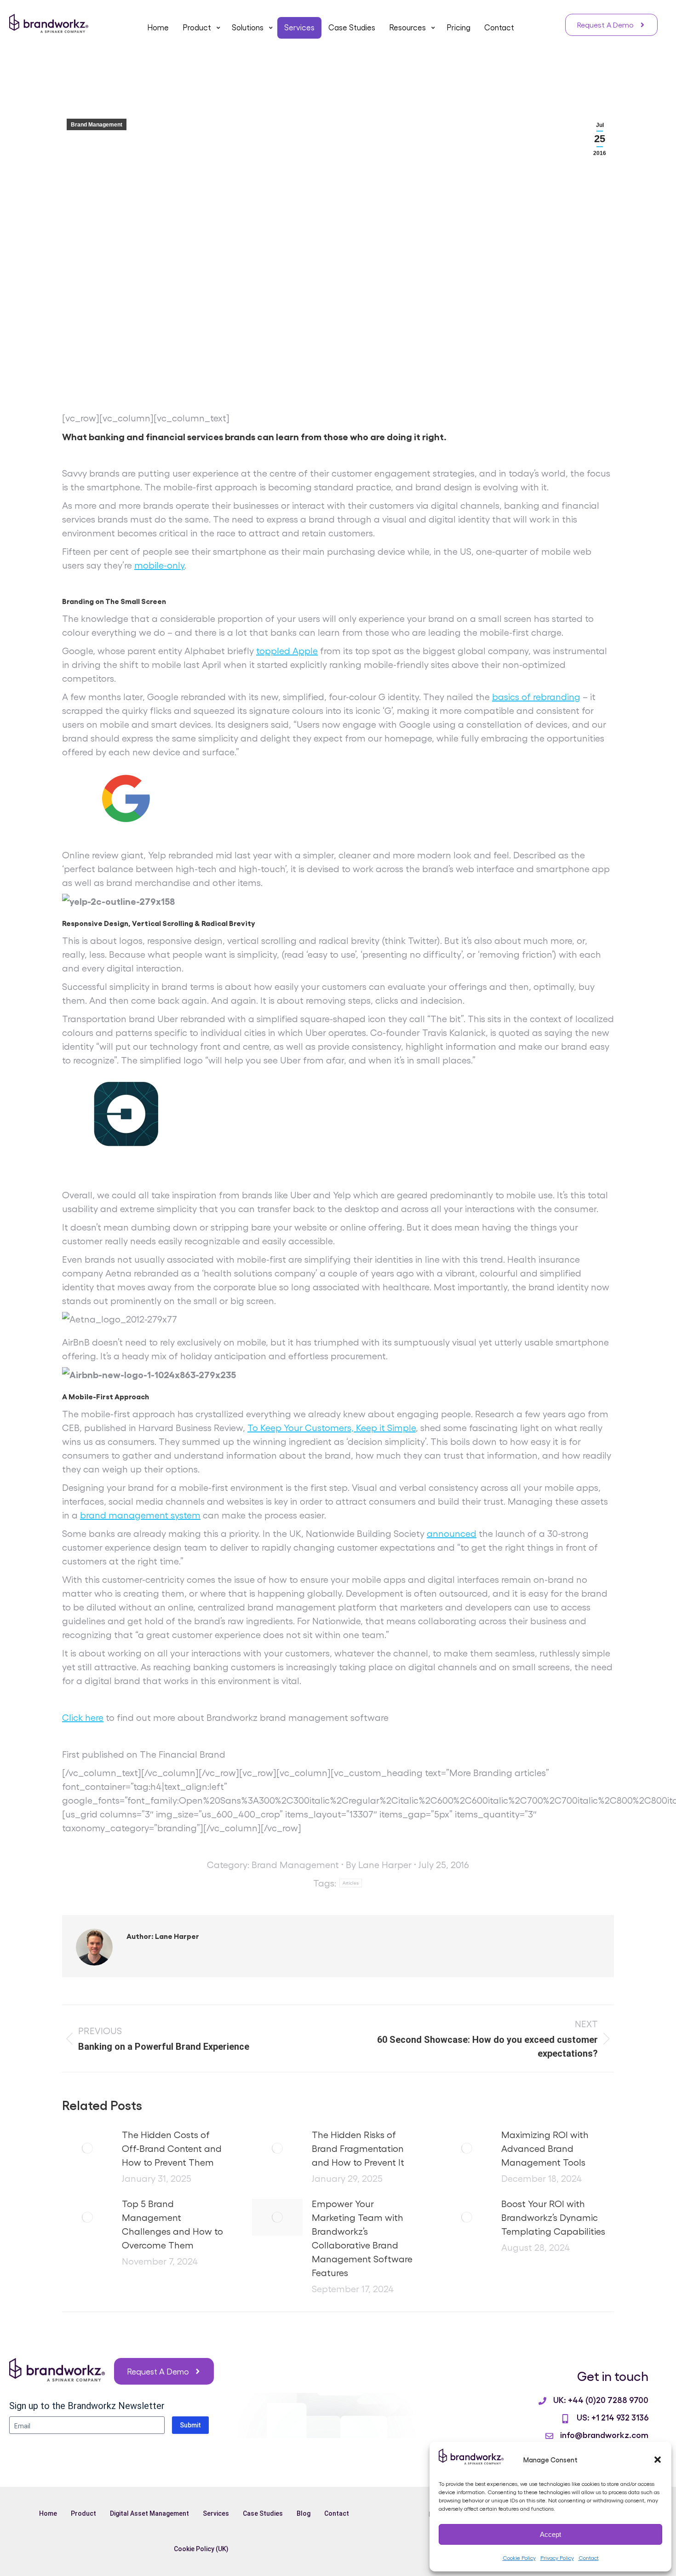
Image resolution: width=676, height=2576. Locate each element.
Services (216, 2513)
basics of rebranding (536, 696)
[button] (658, 2460)
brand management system (140, 1515)
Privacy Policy (557, 2558)
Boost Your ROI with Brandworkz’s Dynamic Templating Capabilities (553, 2217)
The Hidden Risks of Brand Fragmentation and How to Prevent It (358, 2148)
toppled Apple (287, 650)
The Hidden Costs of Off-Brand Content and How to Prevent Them (172, 2148)
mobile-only (159, 565)
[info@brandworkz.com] (549, 2436)
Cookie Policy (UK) (201, 2549)
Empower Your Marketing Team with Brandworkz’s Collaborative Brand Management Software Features (362, 2238)
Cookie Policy (519, 2558)
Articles (351, 1883)
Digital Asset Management (149, 2513)
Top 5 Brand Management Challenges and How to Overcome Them (172, 2224)
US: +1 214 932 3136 (613, 2417)
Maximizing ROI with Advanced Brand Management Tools (545, 2148)
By (379, 1864)
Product (83, 2513)
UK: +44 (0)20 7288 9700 (601, 2399)
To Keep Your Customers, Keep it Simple (332, 1427)
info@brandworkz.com (604, 2434)
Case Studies (263, 2513)
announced (452, 1533)
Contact (589, 2558)
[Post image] (87, 2148)
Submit (190, 2425)
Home (48, 2513)
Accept (550, 2534)
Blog (304, 2513)
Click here (83, 1717)
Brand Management (97, 125)
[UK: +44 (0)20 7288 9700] (542, 2401)
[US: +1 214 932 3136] (565, 2419)
